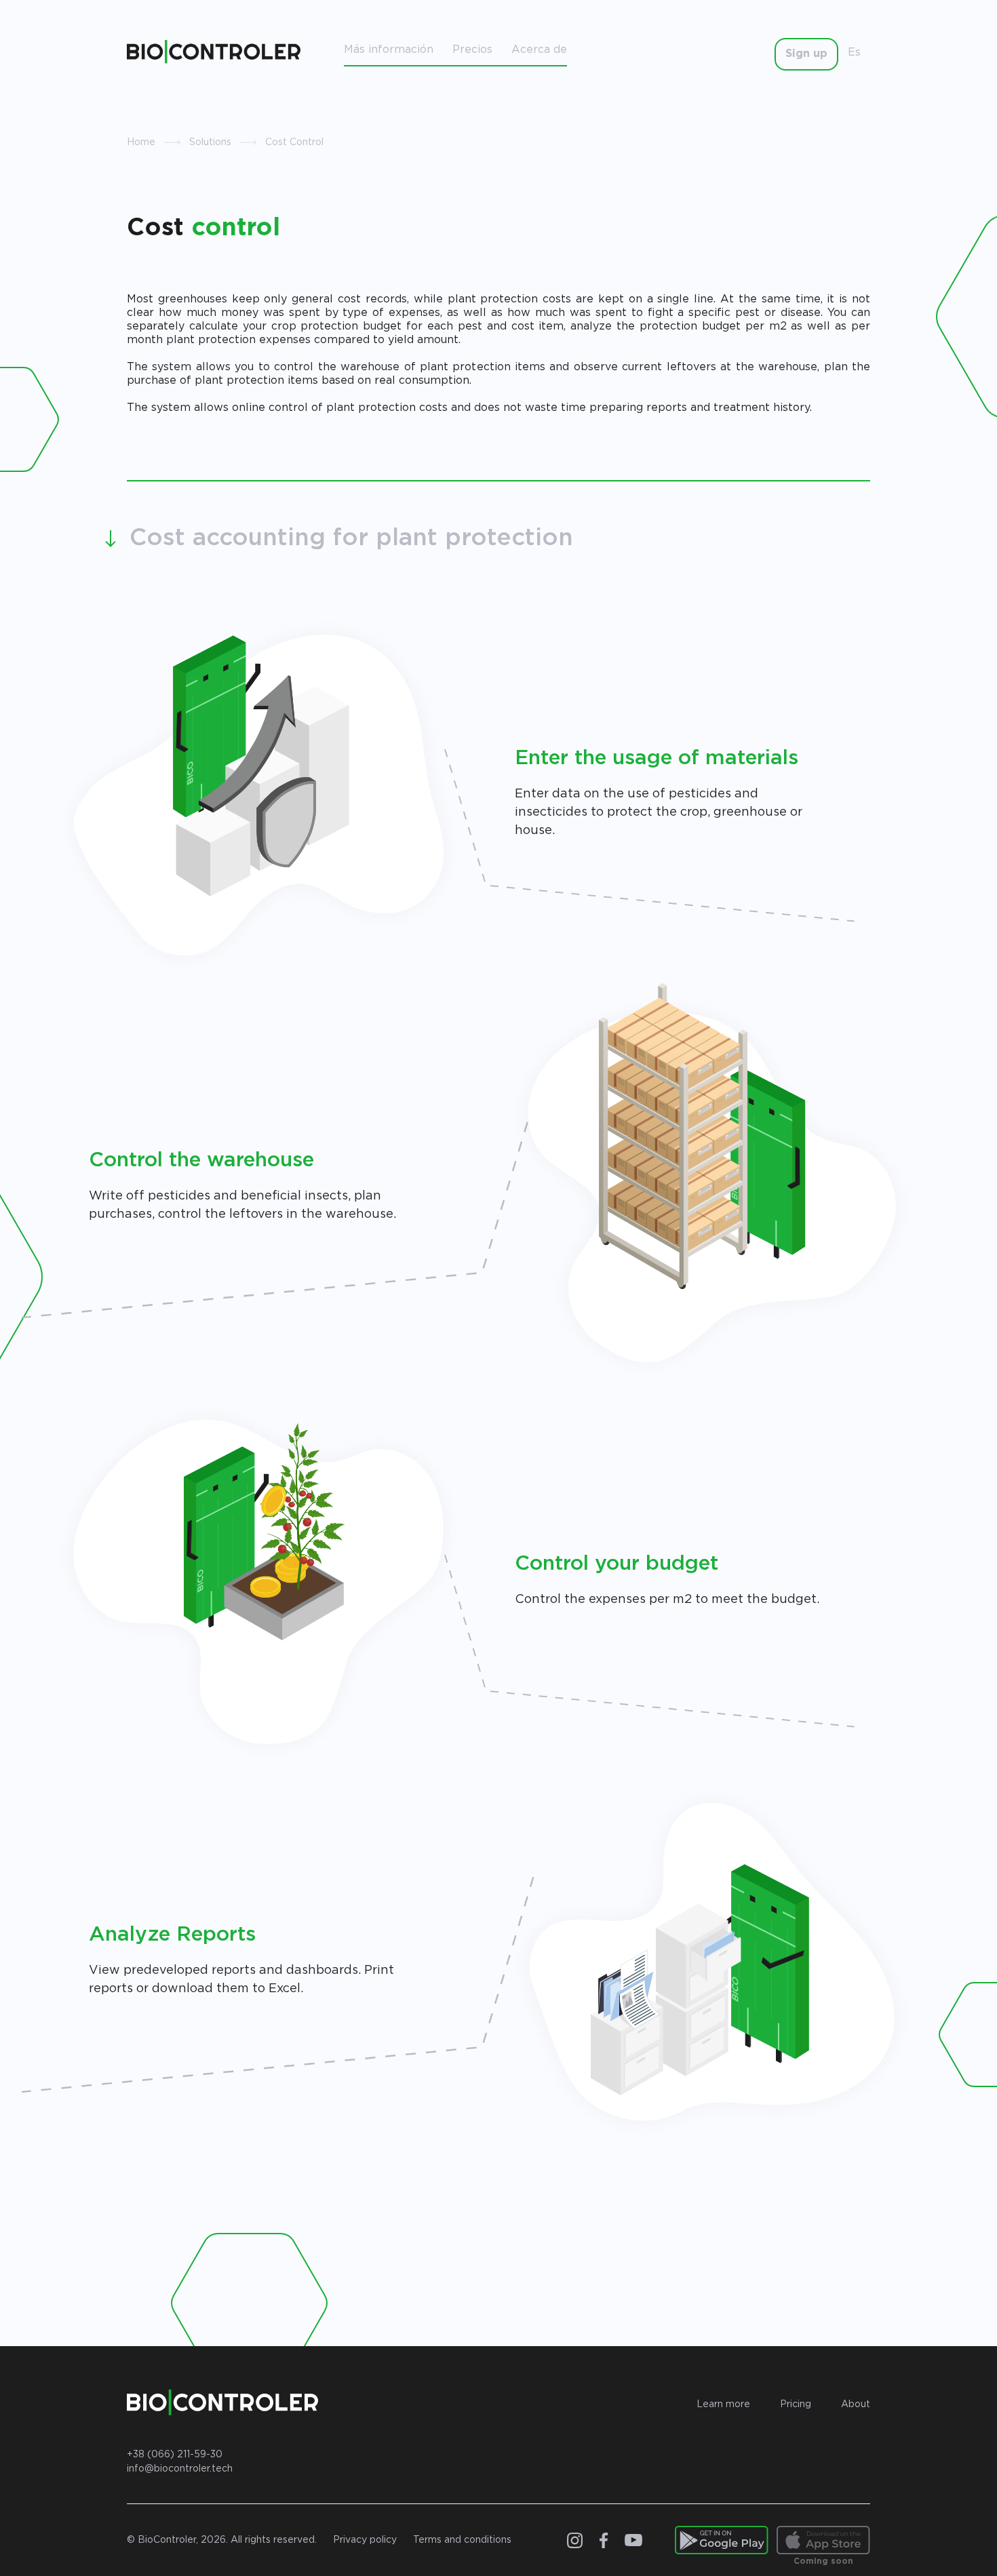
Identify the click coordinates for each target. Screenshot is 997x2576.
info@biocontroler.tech (180, 2469)
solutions (210, 142)
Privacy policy (365, 2540)
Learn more (723, 2404)
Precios (472, 50)
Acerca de (539, 50)
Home (141, 142)
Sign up (806, 54)
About (856, 2404)
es (854, 53)
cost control (294, 142)
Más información (389, 50)
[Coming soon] (823, 2540)
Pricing (796, 2404)
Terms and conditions (462, 2540)
